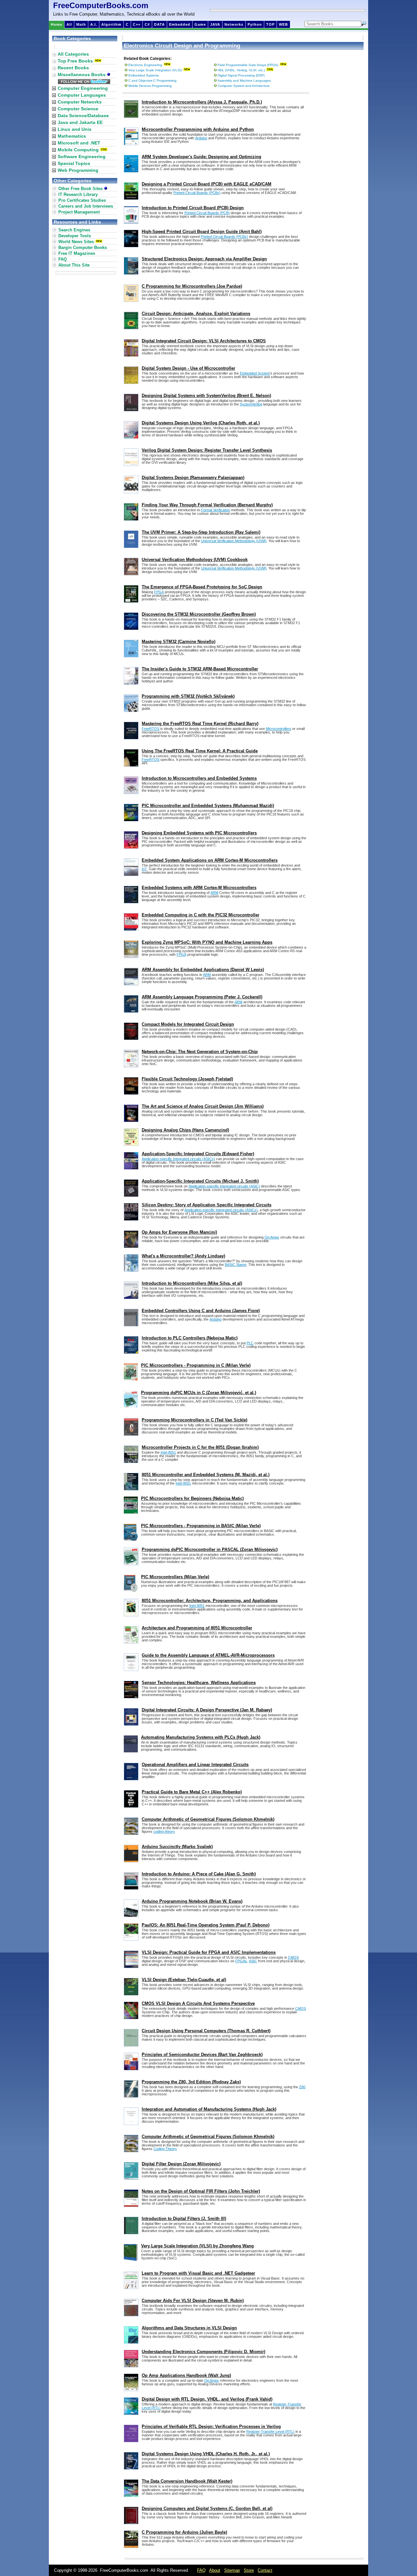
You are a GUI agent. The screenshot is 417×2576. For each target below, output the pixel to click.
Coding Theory (165, 2149)
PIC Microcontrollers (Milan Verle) (175, 1577)
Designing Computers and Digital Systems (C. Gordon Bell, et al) (207, 2508)
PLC (250, 1343)
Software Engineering (82, 157)
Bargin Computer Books (83, 247)
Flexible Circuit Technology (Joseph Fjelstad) (187, 1079)
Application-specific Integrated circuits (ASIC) (224, 1186)
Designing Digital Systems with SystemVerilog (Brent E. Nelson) (206, 396)
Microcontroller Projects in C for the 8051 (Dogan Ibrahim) (200, 1447)
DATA (159, 24)
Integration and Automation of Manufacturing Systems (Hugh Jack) (209, 2109)
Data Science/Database (83, 116)
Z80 (302, 2087)
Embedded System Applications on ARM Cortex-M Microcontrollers (210, 860)
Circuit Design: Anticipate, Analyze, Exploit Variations (196, 314)
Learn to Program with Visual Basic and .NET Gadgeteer (198, 2273)
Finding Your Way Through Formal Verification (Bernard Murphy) (207, 505)
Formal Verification (216, 510)
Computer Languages (82, 95)
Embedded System (255, 373)
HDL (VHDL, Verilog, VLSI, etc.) (241, 70)
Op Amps (272, 1237)
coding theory (164, 1831)
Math (81, 24)
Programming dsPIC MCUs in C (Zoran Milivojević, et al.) (199, 1393)
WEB (283, 24)
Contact (265, 2570)
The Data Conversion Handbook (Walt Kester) (187, 2481)
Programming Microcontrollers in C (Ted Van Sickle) (194, 1420)
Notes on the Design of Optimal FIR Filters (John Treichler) (201, 2191)
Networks (234, 24)
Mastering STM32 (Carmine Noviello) (179, 642)
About (215, 2570)
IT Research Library (78, 194)
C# (147, 24)
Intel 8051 (168, 1452)
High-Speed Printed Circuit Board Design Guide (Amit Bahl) (202, 232)
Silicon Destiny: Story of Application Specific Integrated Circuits (207, 1205)
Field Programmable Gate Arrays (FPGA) (248, 65)
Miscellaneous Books (82, 75)
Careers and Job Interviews (86, 206)
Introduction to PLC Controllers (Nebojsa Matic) (190, 1338)
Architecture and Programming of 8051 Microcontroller (197, 1628)
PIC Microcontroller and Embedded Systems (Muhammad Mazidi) (208, 806)
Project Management (79, 212)
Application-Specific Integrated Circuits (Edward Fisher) (198, 1154)
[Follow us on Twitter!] (84, 82)
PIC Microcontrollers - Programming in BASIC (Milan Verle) (201, 1526)
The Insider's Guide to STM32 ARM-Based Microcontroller (200, 669)
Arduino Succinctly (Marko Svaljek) (177, 1847)
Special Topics (74, 163)
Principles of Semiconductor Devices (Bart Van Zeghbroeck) (202, 2055)
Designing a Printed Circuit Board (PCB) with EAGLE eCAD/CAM (207, 184)
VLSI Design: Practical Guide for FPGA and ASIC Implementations (209, 1952)
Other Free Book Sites (81, 189)
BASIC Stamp (236, 1265)
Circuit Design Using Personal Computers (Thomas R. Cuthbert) (206, 2031)
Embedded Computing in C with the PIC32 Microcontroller (201, 915)
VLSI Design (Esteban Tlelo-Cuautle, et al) (184, 1980)
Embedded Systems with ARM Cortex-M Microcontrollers (199, 888)
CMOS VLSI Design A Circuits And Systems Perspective (198, 2003)
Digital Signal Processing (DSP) (241, 75)
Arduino (201, 138)
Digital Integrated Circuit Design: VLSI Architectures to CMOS (204, 341)
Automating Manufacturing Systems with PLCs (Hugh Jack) (201, 1737)
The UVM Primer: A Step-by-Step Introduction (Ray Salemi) (201, 532)
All (69, 24)
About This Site (74, 265)
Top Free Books (75, 61)
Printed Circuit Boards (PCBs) (197, 193)
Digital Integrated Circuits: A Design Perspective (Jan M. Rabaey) (207, 1710)
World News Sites (76, 242)
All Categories (73, 54)
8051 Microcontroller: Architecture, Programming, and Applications (210, 1601)
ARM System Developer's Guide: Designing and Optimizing (201, 157)
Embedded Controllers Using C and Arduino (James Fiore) (201, 1311)
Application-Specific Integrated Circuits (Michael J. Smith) (200, 1181)
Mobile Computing (78, 150)
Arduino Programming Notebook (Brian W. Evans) (192, 1901)
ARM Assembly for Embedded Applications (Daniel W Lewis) (203, 970)
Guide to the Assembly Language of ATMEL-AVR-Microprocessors (208, 1655)
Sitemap (232, 2570)
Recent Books (73, 68)
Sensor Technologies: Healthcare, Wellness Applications (199, 1683)
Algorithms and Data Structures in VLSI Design (189, 2328)
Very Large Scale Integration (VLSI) (155, 70)
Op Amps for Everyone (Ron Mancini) (179, 1232)
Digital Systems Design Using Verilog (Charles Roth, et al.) (201, 423)
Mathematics (72, 136)
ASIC (253, 1961)
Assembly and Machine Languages (244, 81)
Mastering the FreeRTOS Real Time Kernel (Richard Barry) (200, 724)
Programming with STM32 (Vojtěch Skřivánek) (188, 696)
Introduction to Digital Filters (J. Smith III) (184, 2219)
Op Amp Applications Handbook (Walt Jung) (186, 2375)
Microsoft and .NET (79, 143)
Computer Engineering (83, 88)
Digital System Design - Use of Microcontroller (188, 368)
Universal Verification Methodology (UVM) (234, 541)
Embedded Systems (144, 75)
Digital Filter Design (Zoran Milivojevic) (181, 2164)
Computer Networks (80, 102)
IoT (144, 869)
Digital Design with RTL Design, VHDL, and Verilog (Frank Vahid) (207, 2399)
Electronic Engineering (145, 65)
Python (255, 24)
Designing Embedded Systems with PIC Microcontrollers (199, 833)
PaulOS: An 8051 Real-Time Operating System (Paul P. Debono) (206, 1925)
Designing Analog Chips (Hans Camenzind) (185, 1130)
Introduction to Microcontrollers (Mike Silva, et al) (192, 1283)
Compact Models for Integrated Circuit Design (188, 1024)
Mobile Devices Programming (150, 86)
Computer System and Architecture (244, 86)
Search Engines (74, 230)
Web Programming (78, 170)
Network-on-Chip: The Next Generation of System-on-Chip (200, 1052)
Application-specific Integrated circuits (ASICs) (178, 1159)
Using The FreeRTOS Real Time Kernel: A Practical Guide (200, 751)
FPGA (159, 592)
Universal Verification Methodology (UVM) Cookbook (195, 560)
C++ (137, 24)
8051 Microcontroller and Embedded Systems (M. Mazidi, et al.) (206, 1475)
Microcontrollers (279, 729)
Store (249, 2570)
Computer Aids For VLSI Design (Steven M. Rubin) (193, 2301)
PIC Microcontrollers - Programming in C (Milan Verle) (196, 1365)
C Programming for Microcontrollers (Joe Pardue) (192, 286)
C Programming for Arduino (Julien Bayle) (184, 2532)
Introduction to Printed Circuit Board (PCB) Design (193, 208)
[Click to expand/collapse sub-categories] (54, 88)
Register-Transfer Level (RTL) (270, 2432)
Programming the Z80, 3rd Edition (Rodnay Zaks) (191, 2082)
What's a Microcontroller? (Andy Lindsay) (183, 1256)
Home (57, 24)
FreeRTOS (151, 729)
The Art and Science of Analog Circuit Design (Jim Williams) (203, 1106)
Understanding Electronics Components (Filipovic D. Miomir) (203, 2352)
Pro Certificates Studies (82, 200)
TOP (270, 24)
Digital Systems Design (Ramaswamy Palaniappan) (193, 478)
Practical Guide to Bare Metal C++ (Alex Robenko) (192, 1792)
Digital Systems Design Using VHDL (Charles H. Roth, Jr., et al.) (206, 2454)
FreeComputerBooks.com (101, 5)
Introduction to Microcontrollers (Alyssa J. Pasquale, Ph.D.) (202, 102)
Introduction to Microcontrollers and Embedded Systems (199, 778)
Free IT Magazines (77, 253)
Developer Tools (75, 236)
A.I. (94, 24)
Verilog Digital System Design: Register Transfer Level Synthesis (207, 450)
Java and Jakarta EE (80, 122)
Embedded (180, 24)
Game (200, 24)
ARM (214, 893)
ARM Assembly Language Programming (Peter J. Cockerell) (202, 997)
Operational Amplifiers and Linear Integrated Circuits (195, 1765)
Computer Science (78, 109)
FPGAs (241, 1961)
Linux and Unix (75, 129)
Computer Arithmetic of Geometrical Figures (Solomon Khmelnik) (208, 1819)
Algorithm (111, 24)
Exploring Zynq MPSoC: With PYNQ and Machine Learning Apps (207, 942)
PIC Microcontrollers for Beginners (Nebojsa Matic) (192, 1498)
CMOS (293, 1957)
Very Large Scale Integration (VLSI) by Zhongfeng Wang (197, 2246)
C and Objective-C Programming (152, 81)
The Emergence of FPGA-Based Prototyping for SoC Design (202, 587)
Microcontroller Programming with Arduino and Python (198, 129)
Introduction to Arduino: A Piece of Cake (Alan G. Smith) (199, 1874)
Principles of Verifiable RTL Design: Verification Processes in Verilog (211, 2426)
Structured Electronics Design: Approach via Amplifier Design (204, 259)
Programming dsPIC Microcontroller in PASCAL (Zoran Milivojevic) (210, 1549)
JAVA (215, 24)
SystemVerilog (251, 404)
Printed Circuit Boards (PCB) (207, 213)
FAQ (63, 259)
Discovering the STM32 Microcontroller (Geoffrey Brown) (199, 614)
